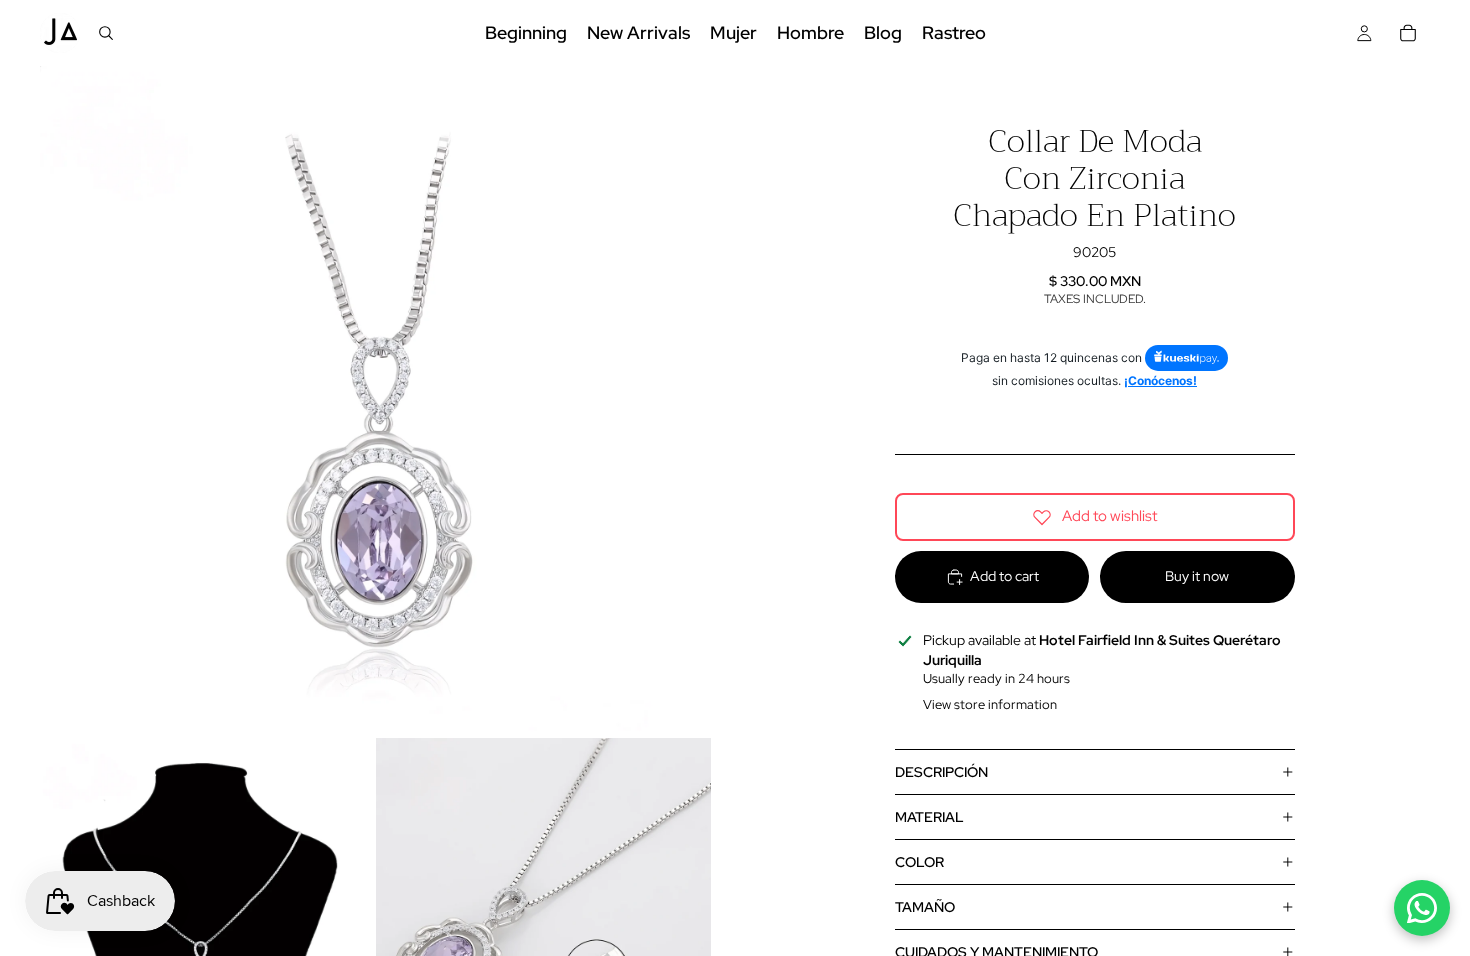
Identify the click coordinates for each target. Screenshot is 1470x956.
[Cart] (1408, 33)
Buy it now (1197, 576)
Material (929, 817)
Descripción (941, 772)
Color (919, 862)
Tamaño (925, 907)
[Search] (106, 33)
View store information (990, 704)
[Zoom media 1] (375, 401)
